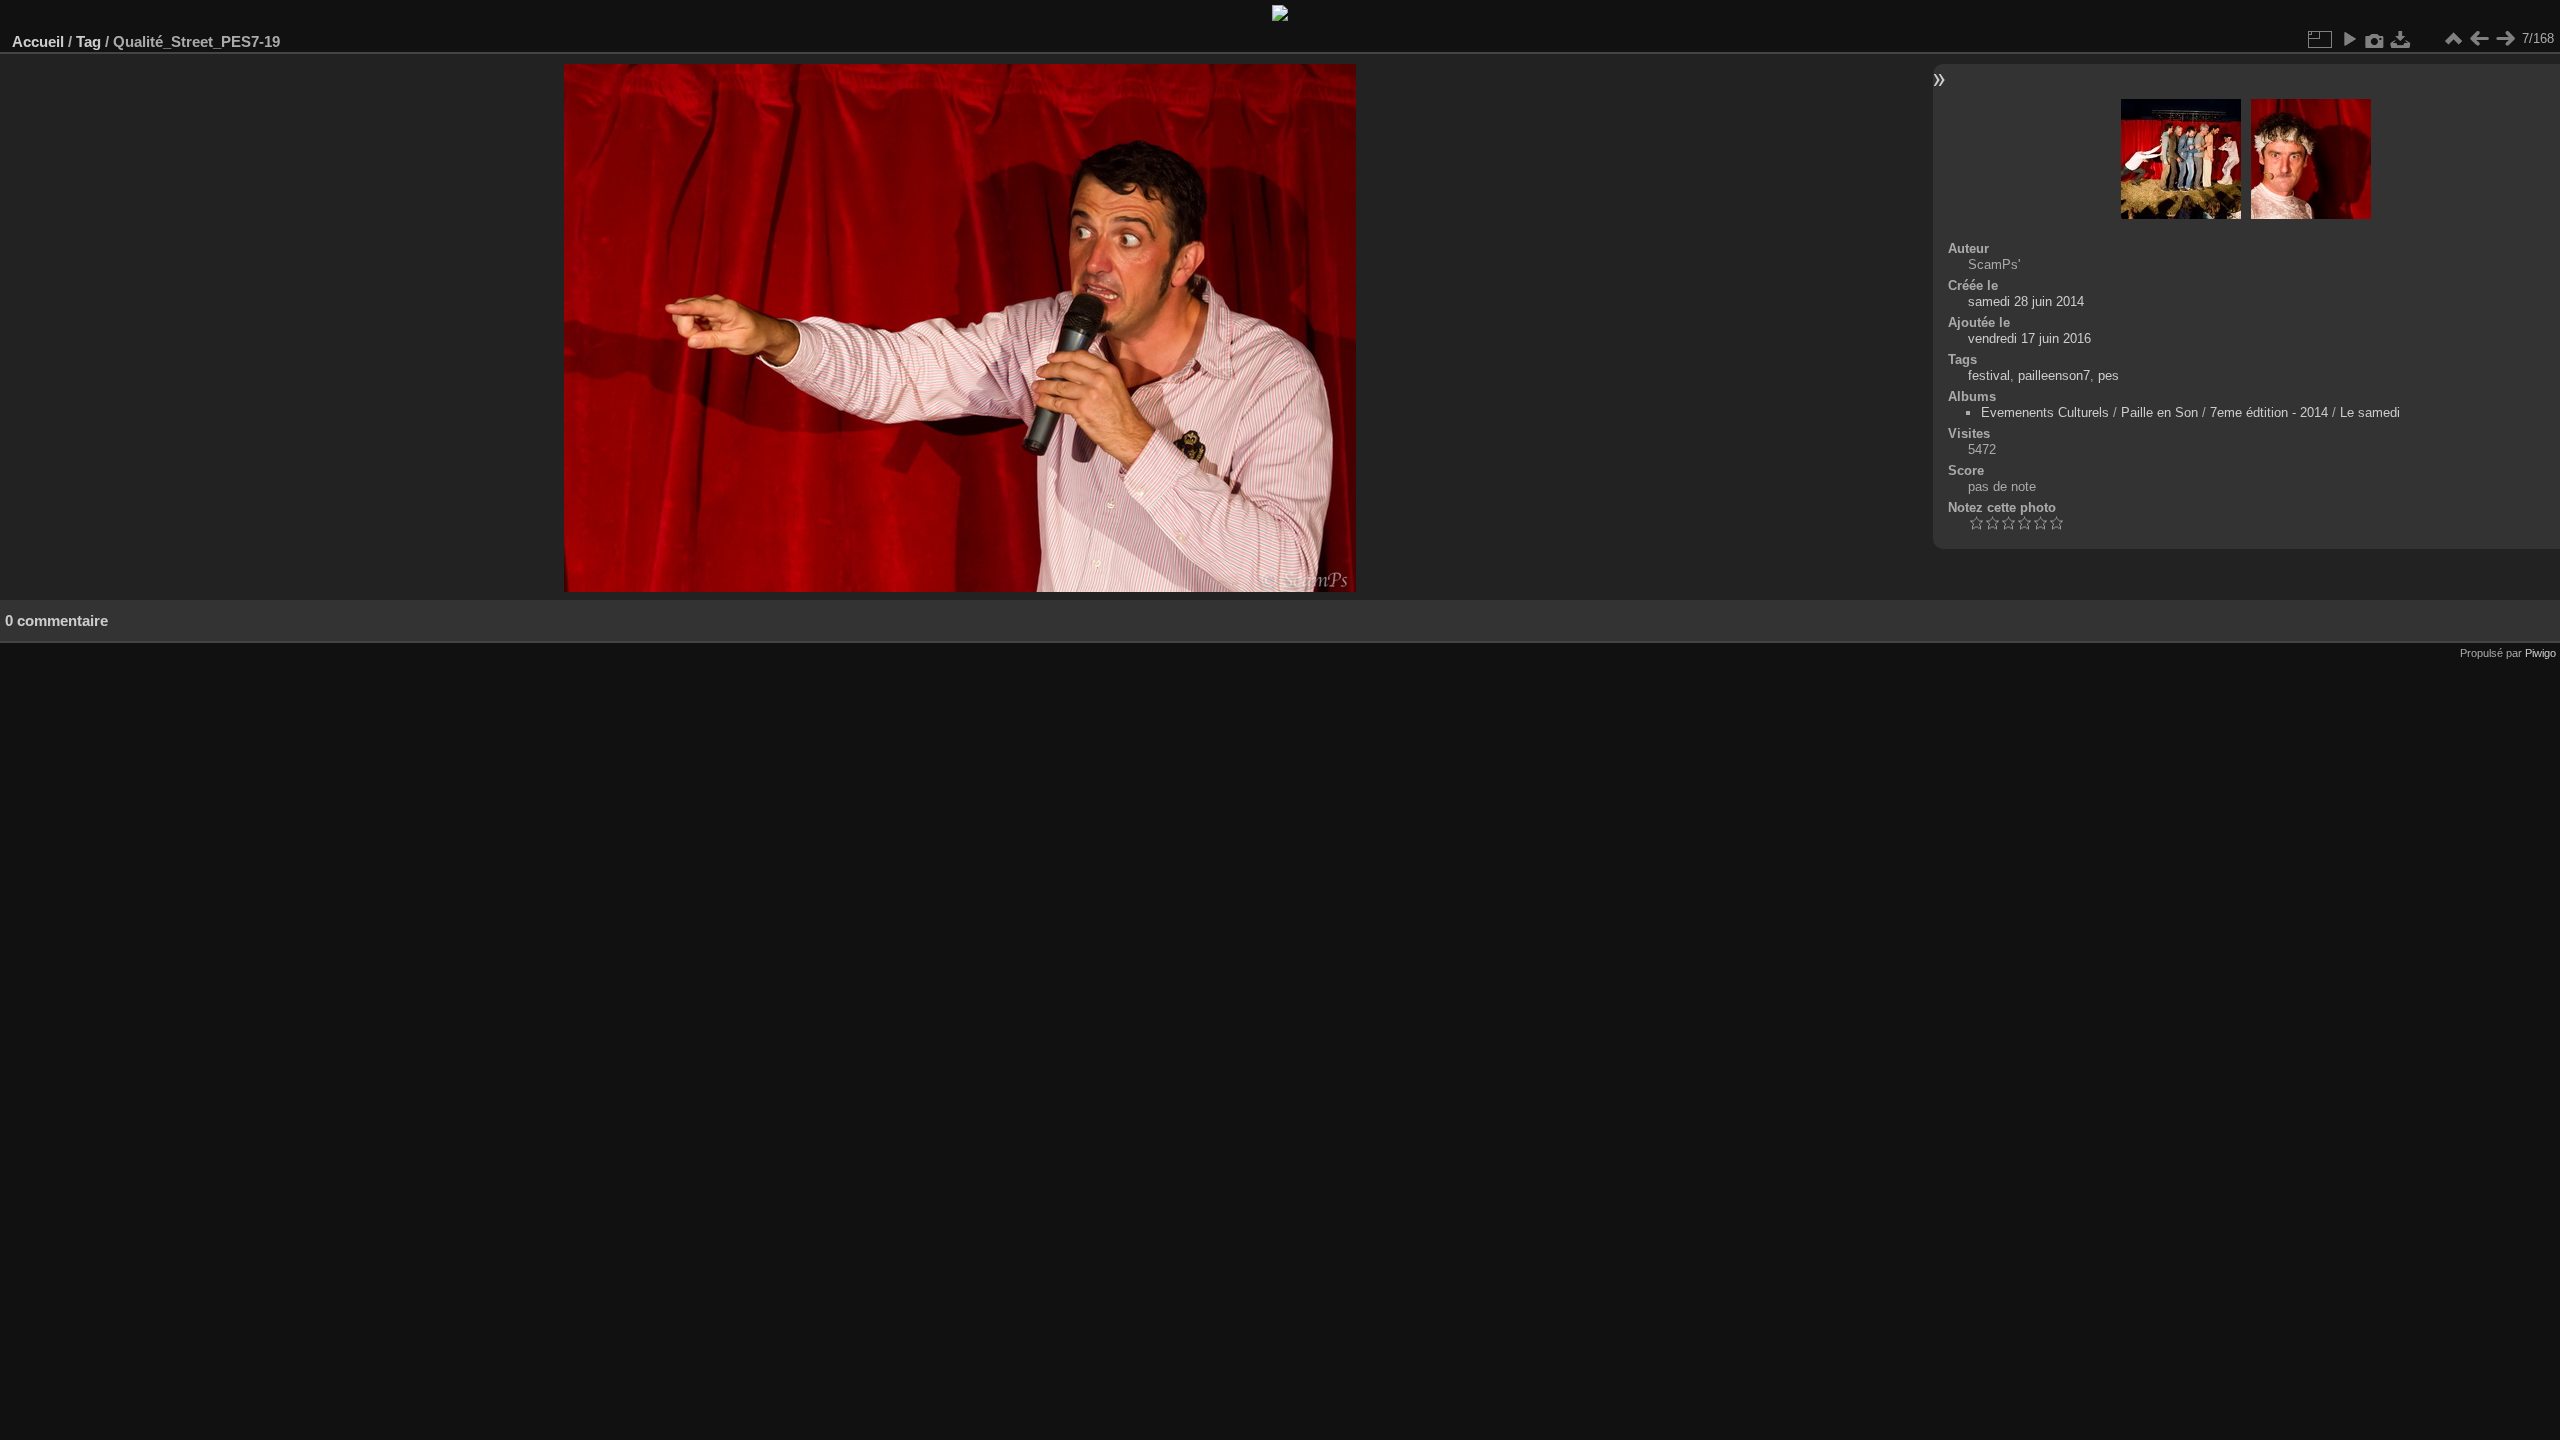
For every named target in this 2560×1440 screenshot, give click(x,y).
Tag (88, 41)
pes (2108, 375)
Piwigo (2540, 653)
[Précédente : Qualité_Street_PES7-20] (2479, 39)
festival (1989, 375)
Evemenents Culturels (2045, 412)
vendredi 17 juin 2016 (2029, 338)
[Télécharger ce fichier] (2401, 39)
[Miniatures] (2453, 39)
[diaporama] (2349, 39)
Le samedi (2370, 412)
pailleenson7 (2054, 375)
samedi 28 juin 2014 (2026, 301)
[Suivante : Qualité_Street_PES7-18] (2505, 39)
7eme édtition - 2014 (2269, 412)
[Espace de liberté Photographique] (1280, 16)
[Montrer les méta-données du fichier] (2375, 39)
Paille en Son (2159, 412)
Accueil (38, 41)
